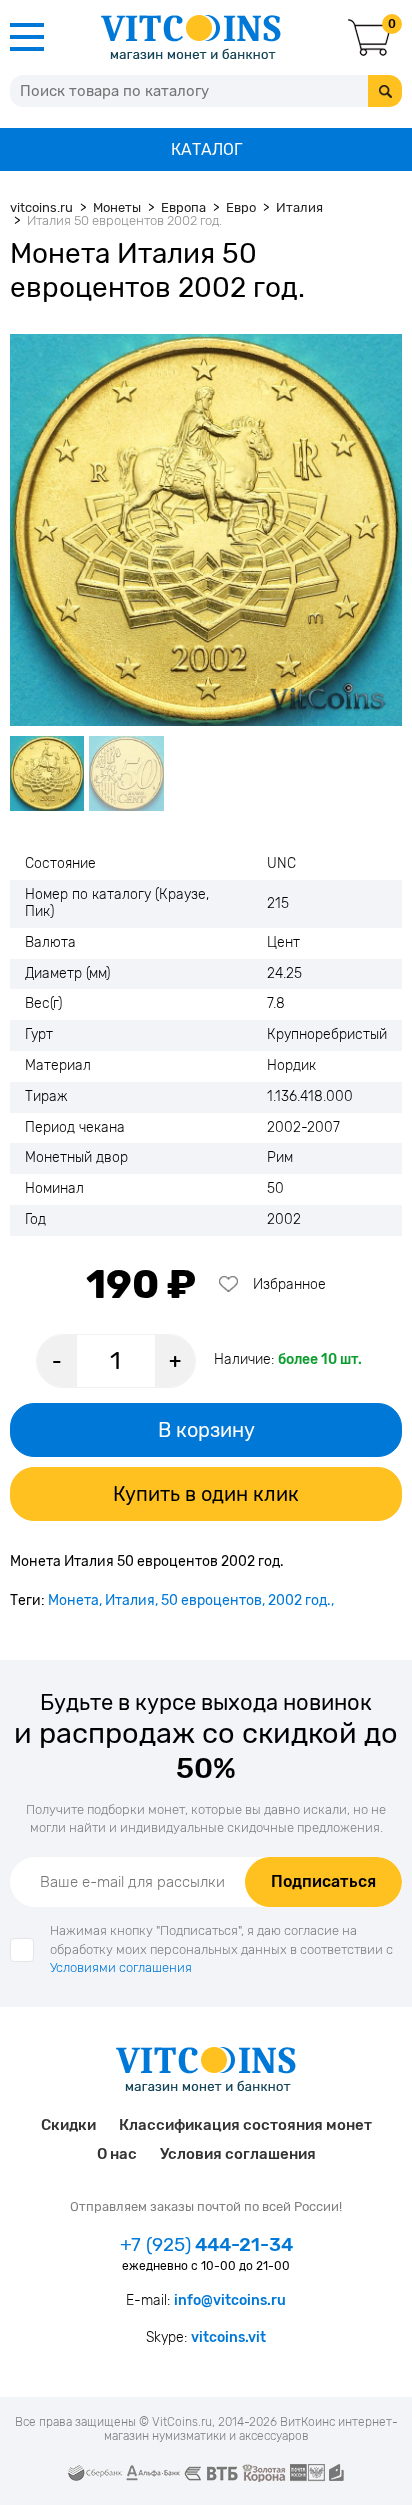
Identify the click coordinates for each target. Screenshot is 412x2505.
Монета (73, 1600)
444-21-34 (206, 2245)
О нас (117, 2154)
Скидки (68, 2125)
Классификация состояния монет (245, 2125)
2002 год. (299, 1600)
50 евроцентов (211, 1600)
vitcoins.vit (228, 2337)
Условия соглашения (238, 2154)
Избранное (289, 1284)
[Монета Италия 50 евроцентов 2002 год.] (206, 530)
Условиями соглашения (121, 1967)
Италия (130, 1600)
